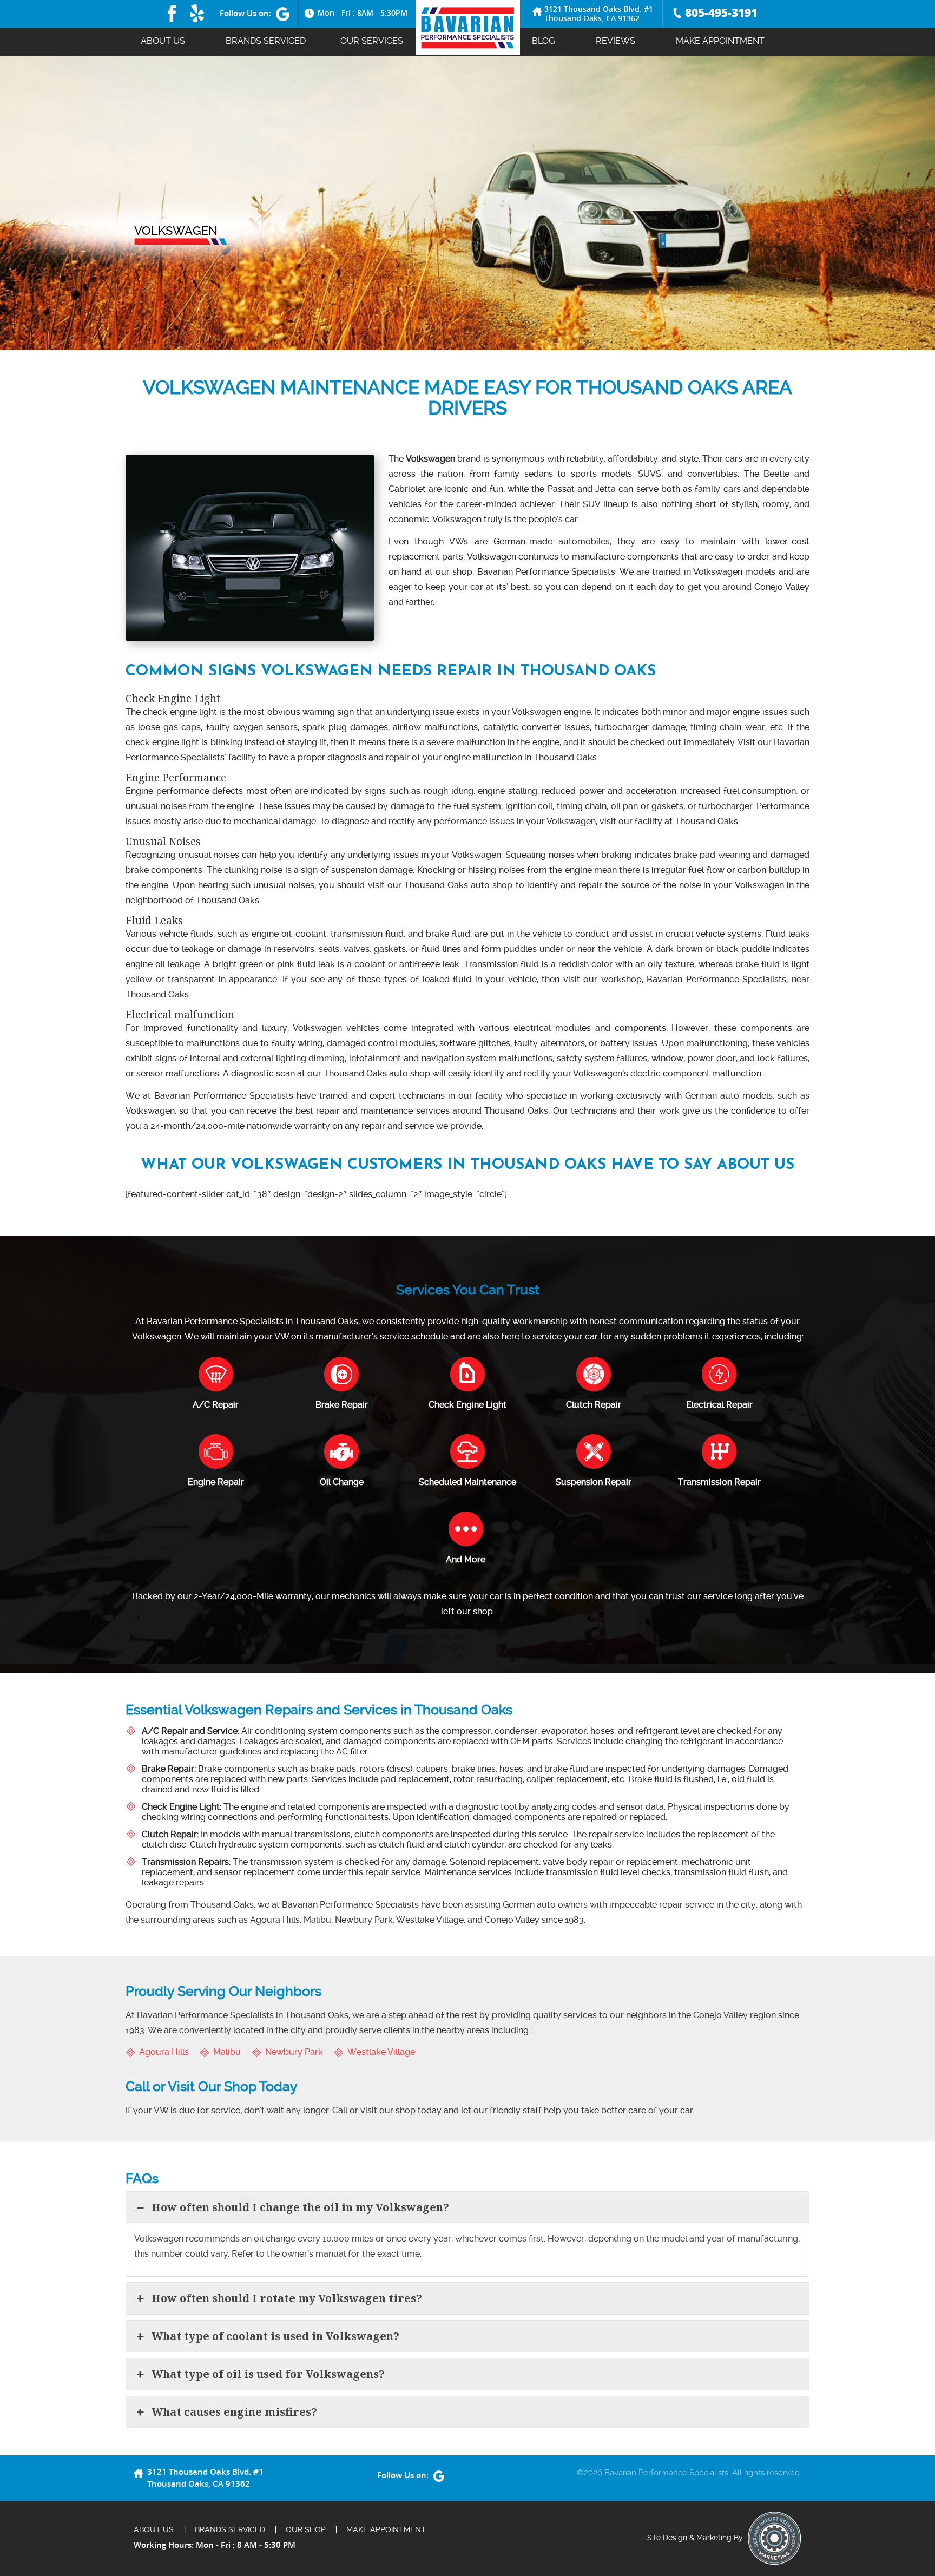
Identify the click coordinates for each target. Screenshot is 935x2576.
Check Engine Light (467, 1405)
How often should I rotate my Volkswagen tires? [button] (287, 2298)
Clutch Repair (594, 1405)
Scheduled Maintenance (467, 1482)
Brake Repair (342, 1405)
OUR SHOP (306, 2529)
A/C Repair (216, 1405)
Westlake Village (381, 2052)
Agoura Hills (164, 2052)
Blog (544, 41)
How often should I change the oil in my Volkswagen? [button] (300, 2207)
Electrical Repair (719, 1405)
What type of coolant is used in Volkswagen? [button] (275, 2336)
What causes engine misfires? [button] (234, 2412)
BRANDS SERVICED (266, 41)
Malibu (227, 2052)
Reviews (615, 41)
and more (466, 1559)
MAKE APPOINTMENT (720, 41)
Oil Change (342, 1482)
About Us (163, 41)
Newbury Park (294, 2052)
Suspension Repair (594, 1482)
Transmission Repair (719, 1482)
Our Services (372, 41)
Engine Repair (216, 1482)
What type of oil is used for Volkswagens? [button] (268, 2374)
